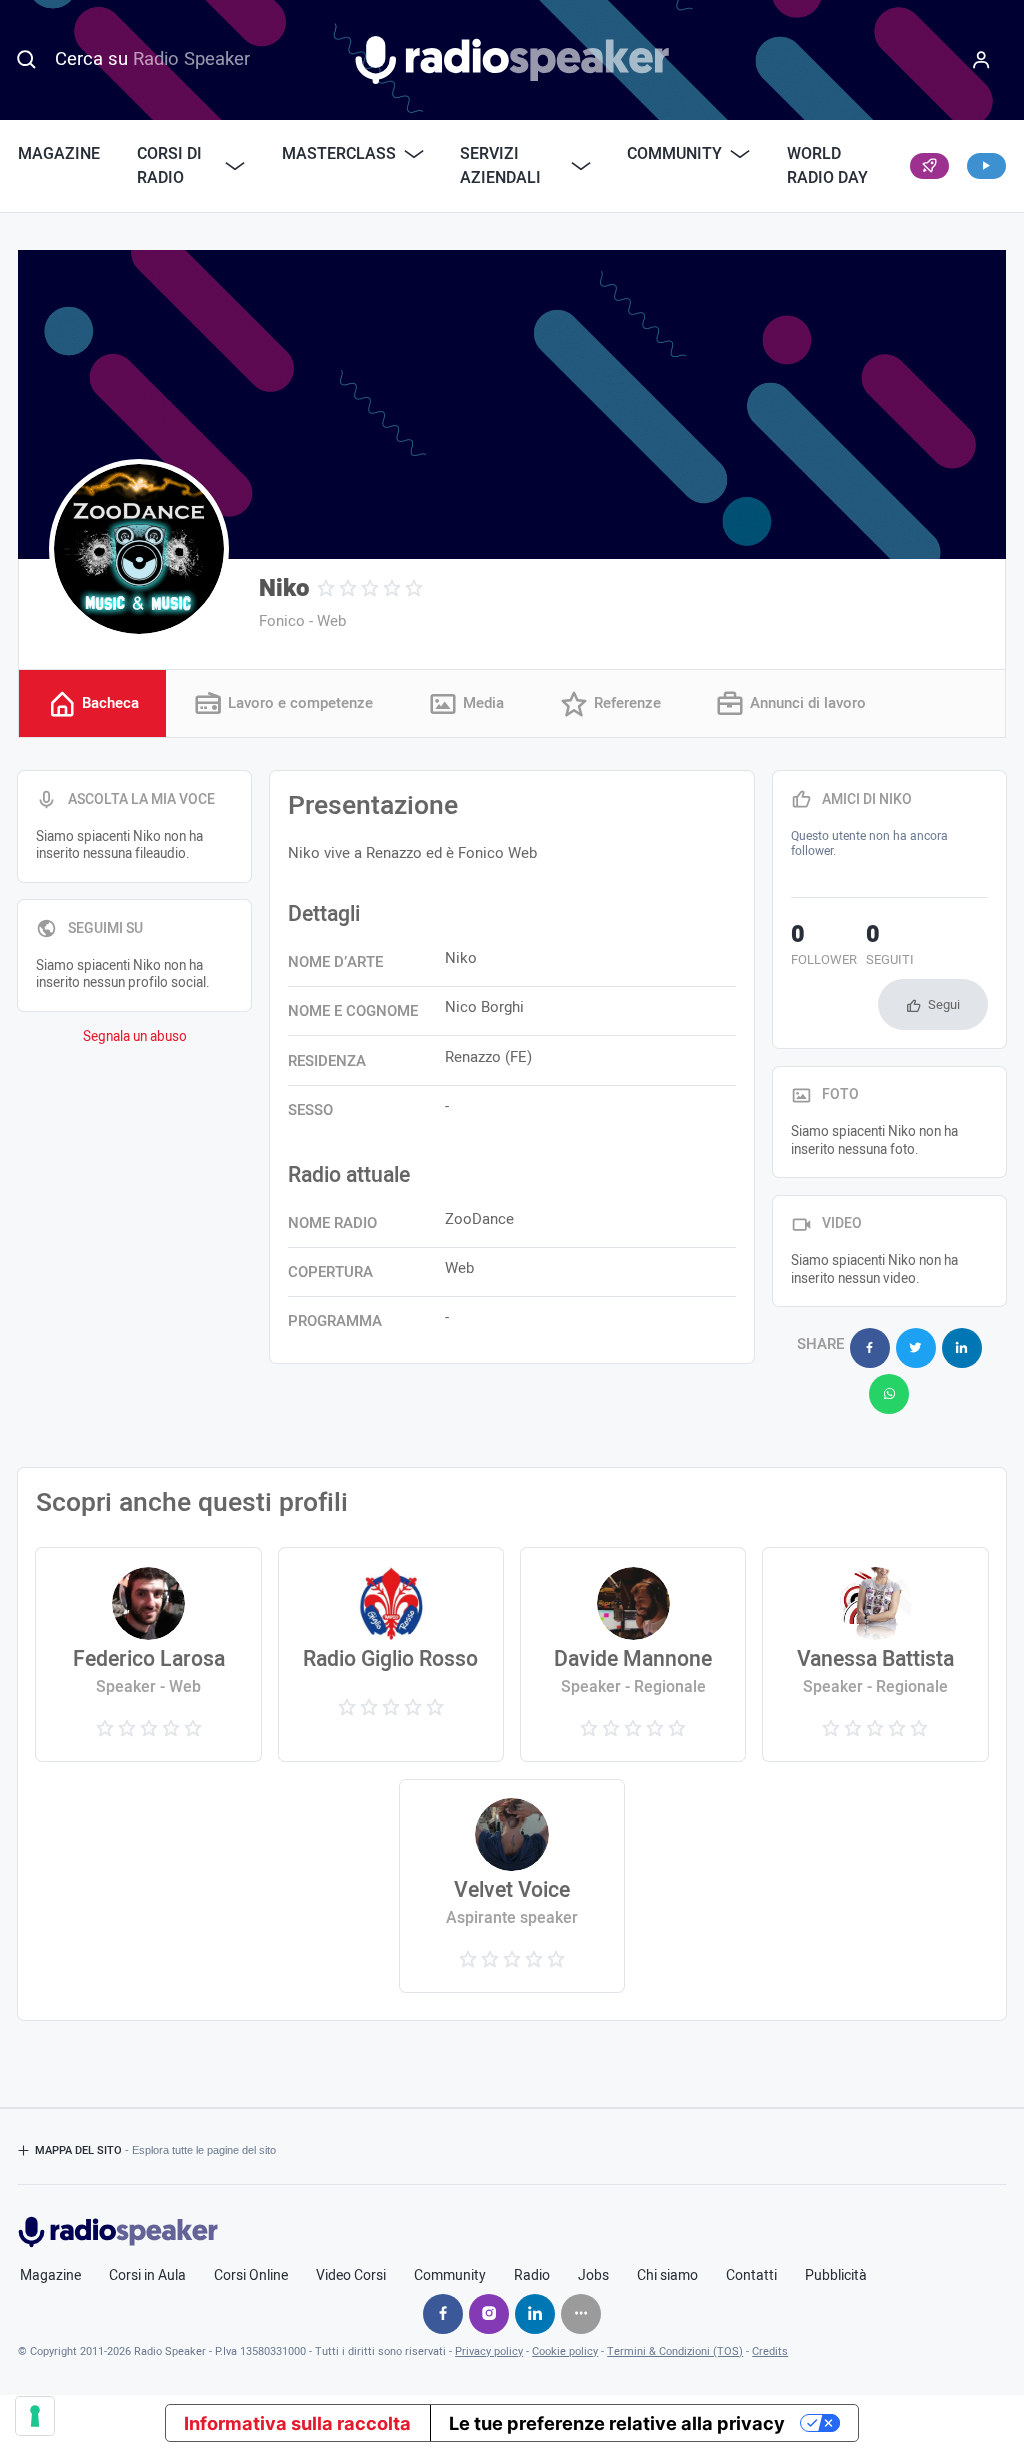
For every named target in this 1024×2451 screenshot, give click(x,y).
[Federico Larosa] (148, 1654)
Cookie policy (565, 2351)
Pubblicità (836, 2276)
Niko (284, 588)
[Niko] (139, 549)
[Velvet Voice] (512, 1886)
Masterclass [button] (339, 154)
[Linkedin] (535, 2314)
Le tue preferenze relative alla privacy (617, 2423)
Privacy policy (489, 2351)
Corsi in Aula (147, 2276)
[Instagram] (489, 2314)
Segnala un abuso (135, 1037)
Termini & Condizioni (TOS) (675, 2351)
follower (824, 947)
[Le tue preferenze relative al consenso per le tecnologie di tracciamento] (35, 2416)
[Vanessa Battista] (875, 1654)
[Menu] (981, 60)
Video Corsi (351, 2276)
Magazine (59, 154)
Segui (944, 1004)
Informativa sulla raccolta (297, 2423)
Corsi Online (251, 2276)
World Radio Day (827, 166)
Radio (532, 2276)
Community (450, 2276)
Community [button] (674, 154)
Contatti (751, 2276)
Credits (770, 2351)
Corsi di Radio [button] (169, 166)
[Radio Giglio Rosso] (391, 1654)
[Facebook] (443, 2314)
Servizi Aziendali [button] (500, 166)
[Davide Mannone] (633, 1654)
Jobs (593, 2276)
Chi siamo (667, 2276)
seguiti (890, 947)
